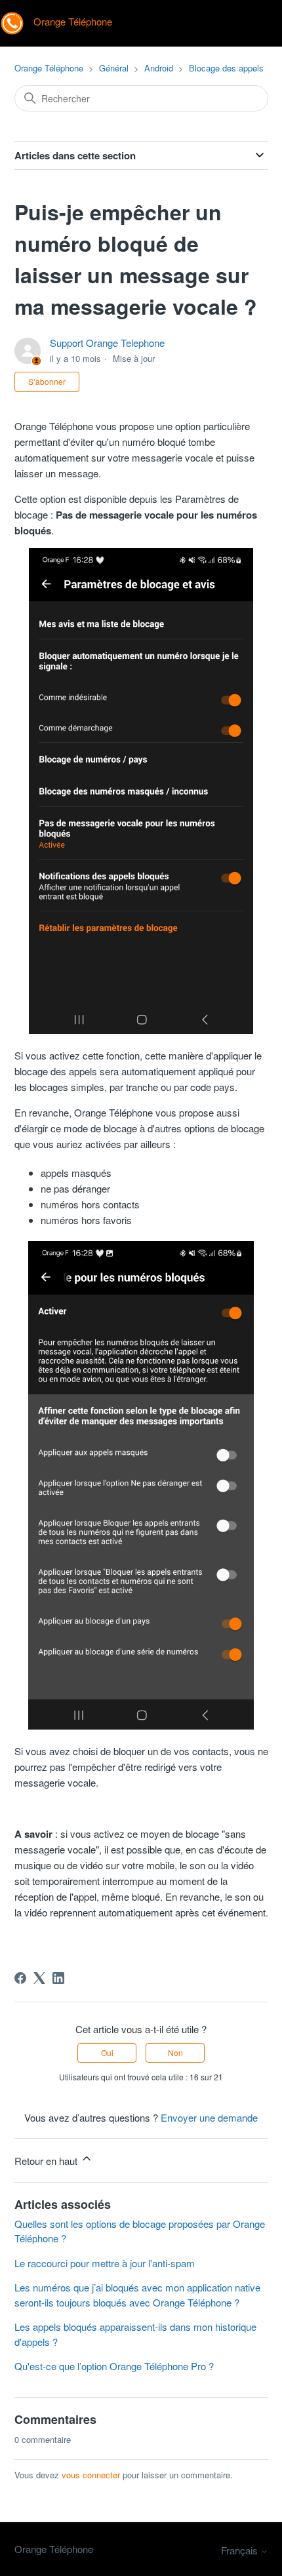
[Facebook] (20, 1978)
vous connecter (91, 2475)
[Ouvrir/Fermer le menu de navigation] (259, 24)
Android (159, 68)
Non (175, 2052)
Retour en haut (47, 2161)
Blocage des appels (226, 68)
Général (114, 68)
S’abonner (47, 381)
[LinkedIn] (58, 1978)
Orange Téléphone (49, 68)
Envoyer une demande (209, 2117)
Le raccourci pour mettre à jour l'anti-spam (105, 2263)
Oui (107, 2052)
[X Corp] (39, 1978)
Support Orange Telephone (107, 343)
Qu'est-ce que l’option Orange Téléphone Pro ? (114, 2366)
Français (241, 2550)
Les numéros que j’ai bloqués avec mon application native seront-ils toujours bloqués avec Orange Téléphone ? (137, 2295)
